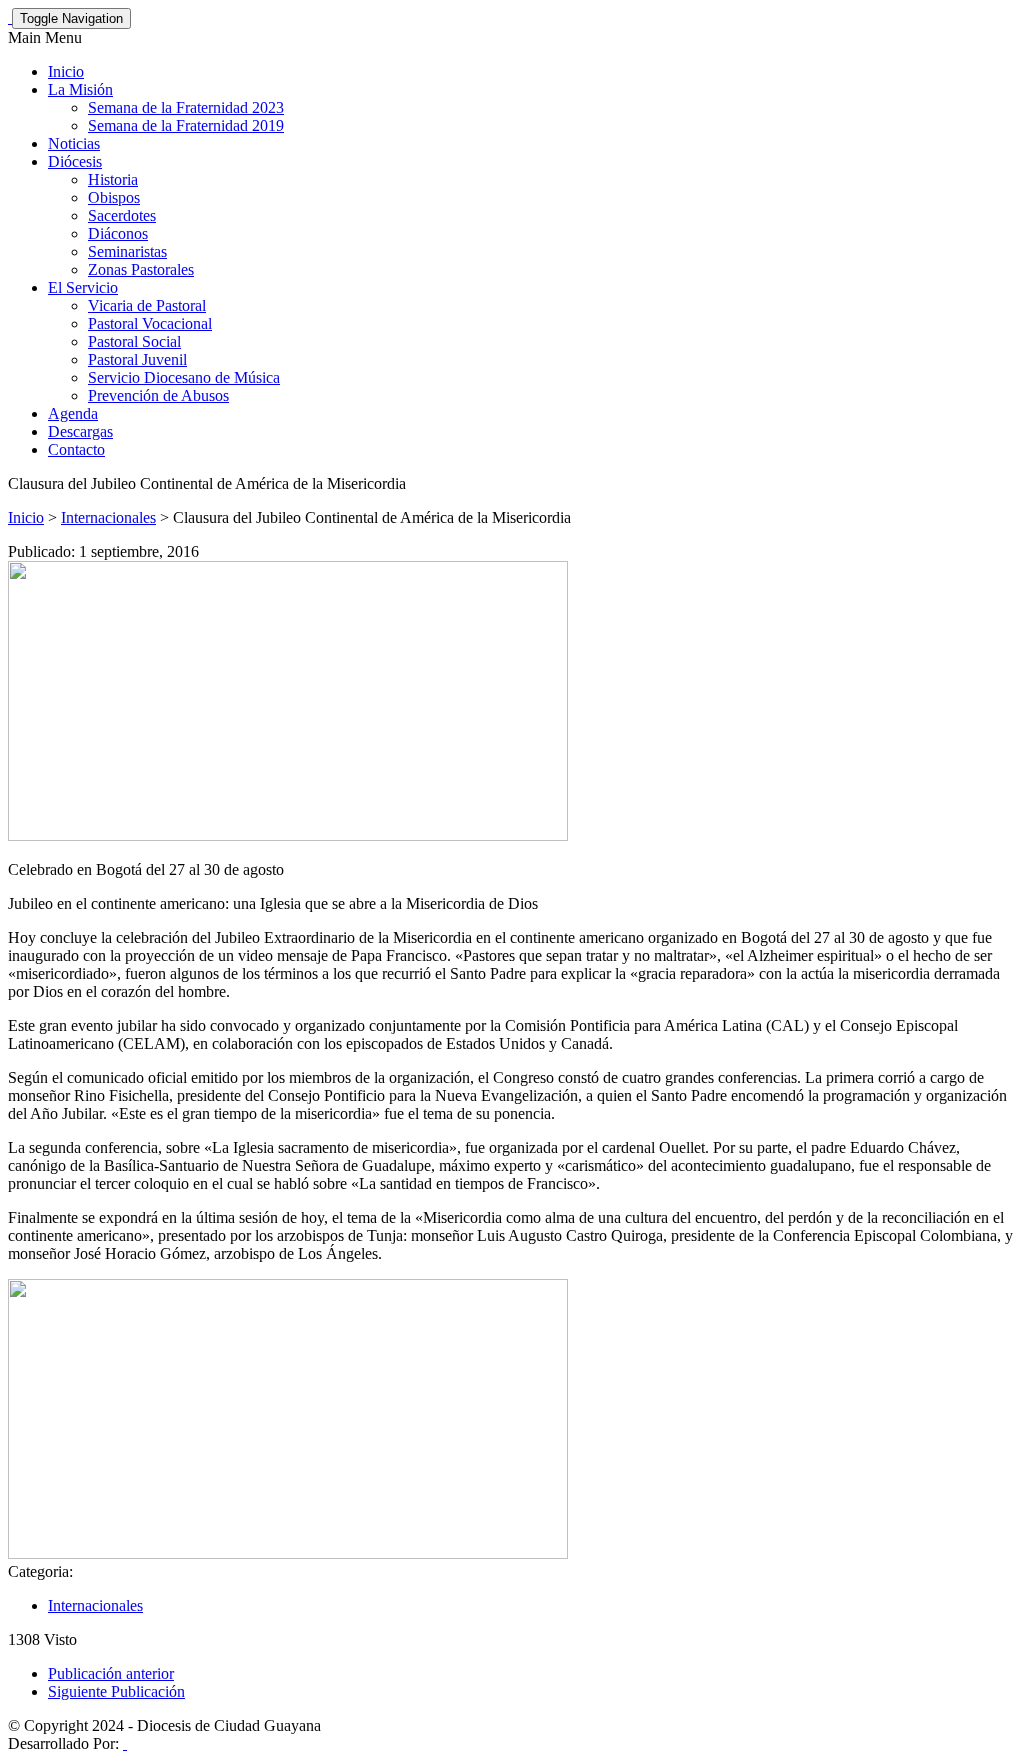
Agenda (73, 413)
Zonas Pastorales (141, 269)
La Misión (80, 89)
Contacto (76, 449)
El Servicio (83, 287)
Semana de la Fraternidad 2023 (186, 107)
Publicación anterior (111, 1673)
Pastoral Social (134, 341)
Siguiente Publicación (116, 1691)
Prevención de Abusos (158, 395)
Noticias (74, 143)
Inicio (66, 71)
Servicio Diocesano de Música (184, 377)
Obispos (114, 197)
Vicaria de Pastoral (147, 305)
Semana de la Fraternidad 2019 (186, 125)
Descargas (80, 431)
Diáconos (118, 233)
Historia (113, 179)
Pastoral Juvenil (137, 359)
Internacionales (108, 517)
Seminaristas (127, 251)
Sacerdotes (122, 215)
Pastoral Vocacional (150, 323)
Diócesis (75, 161)
